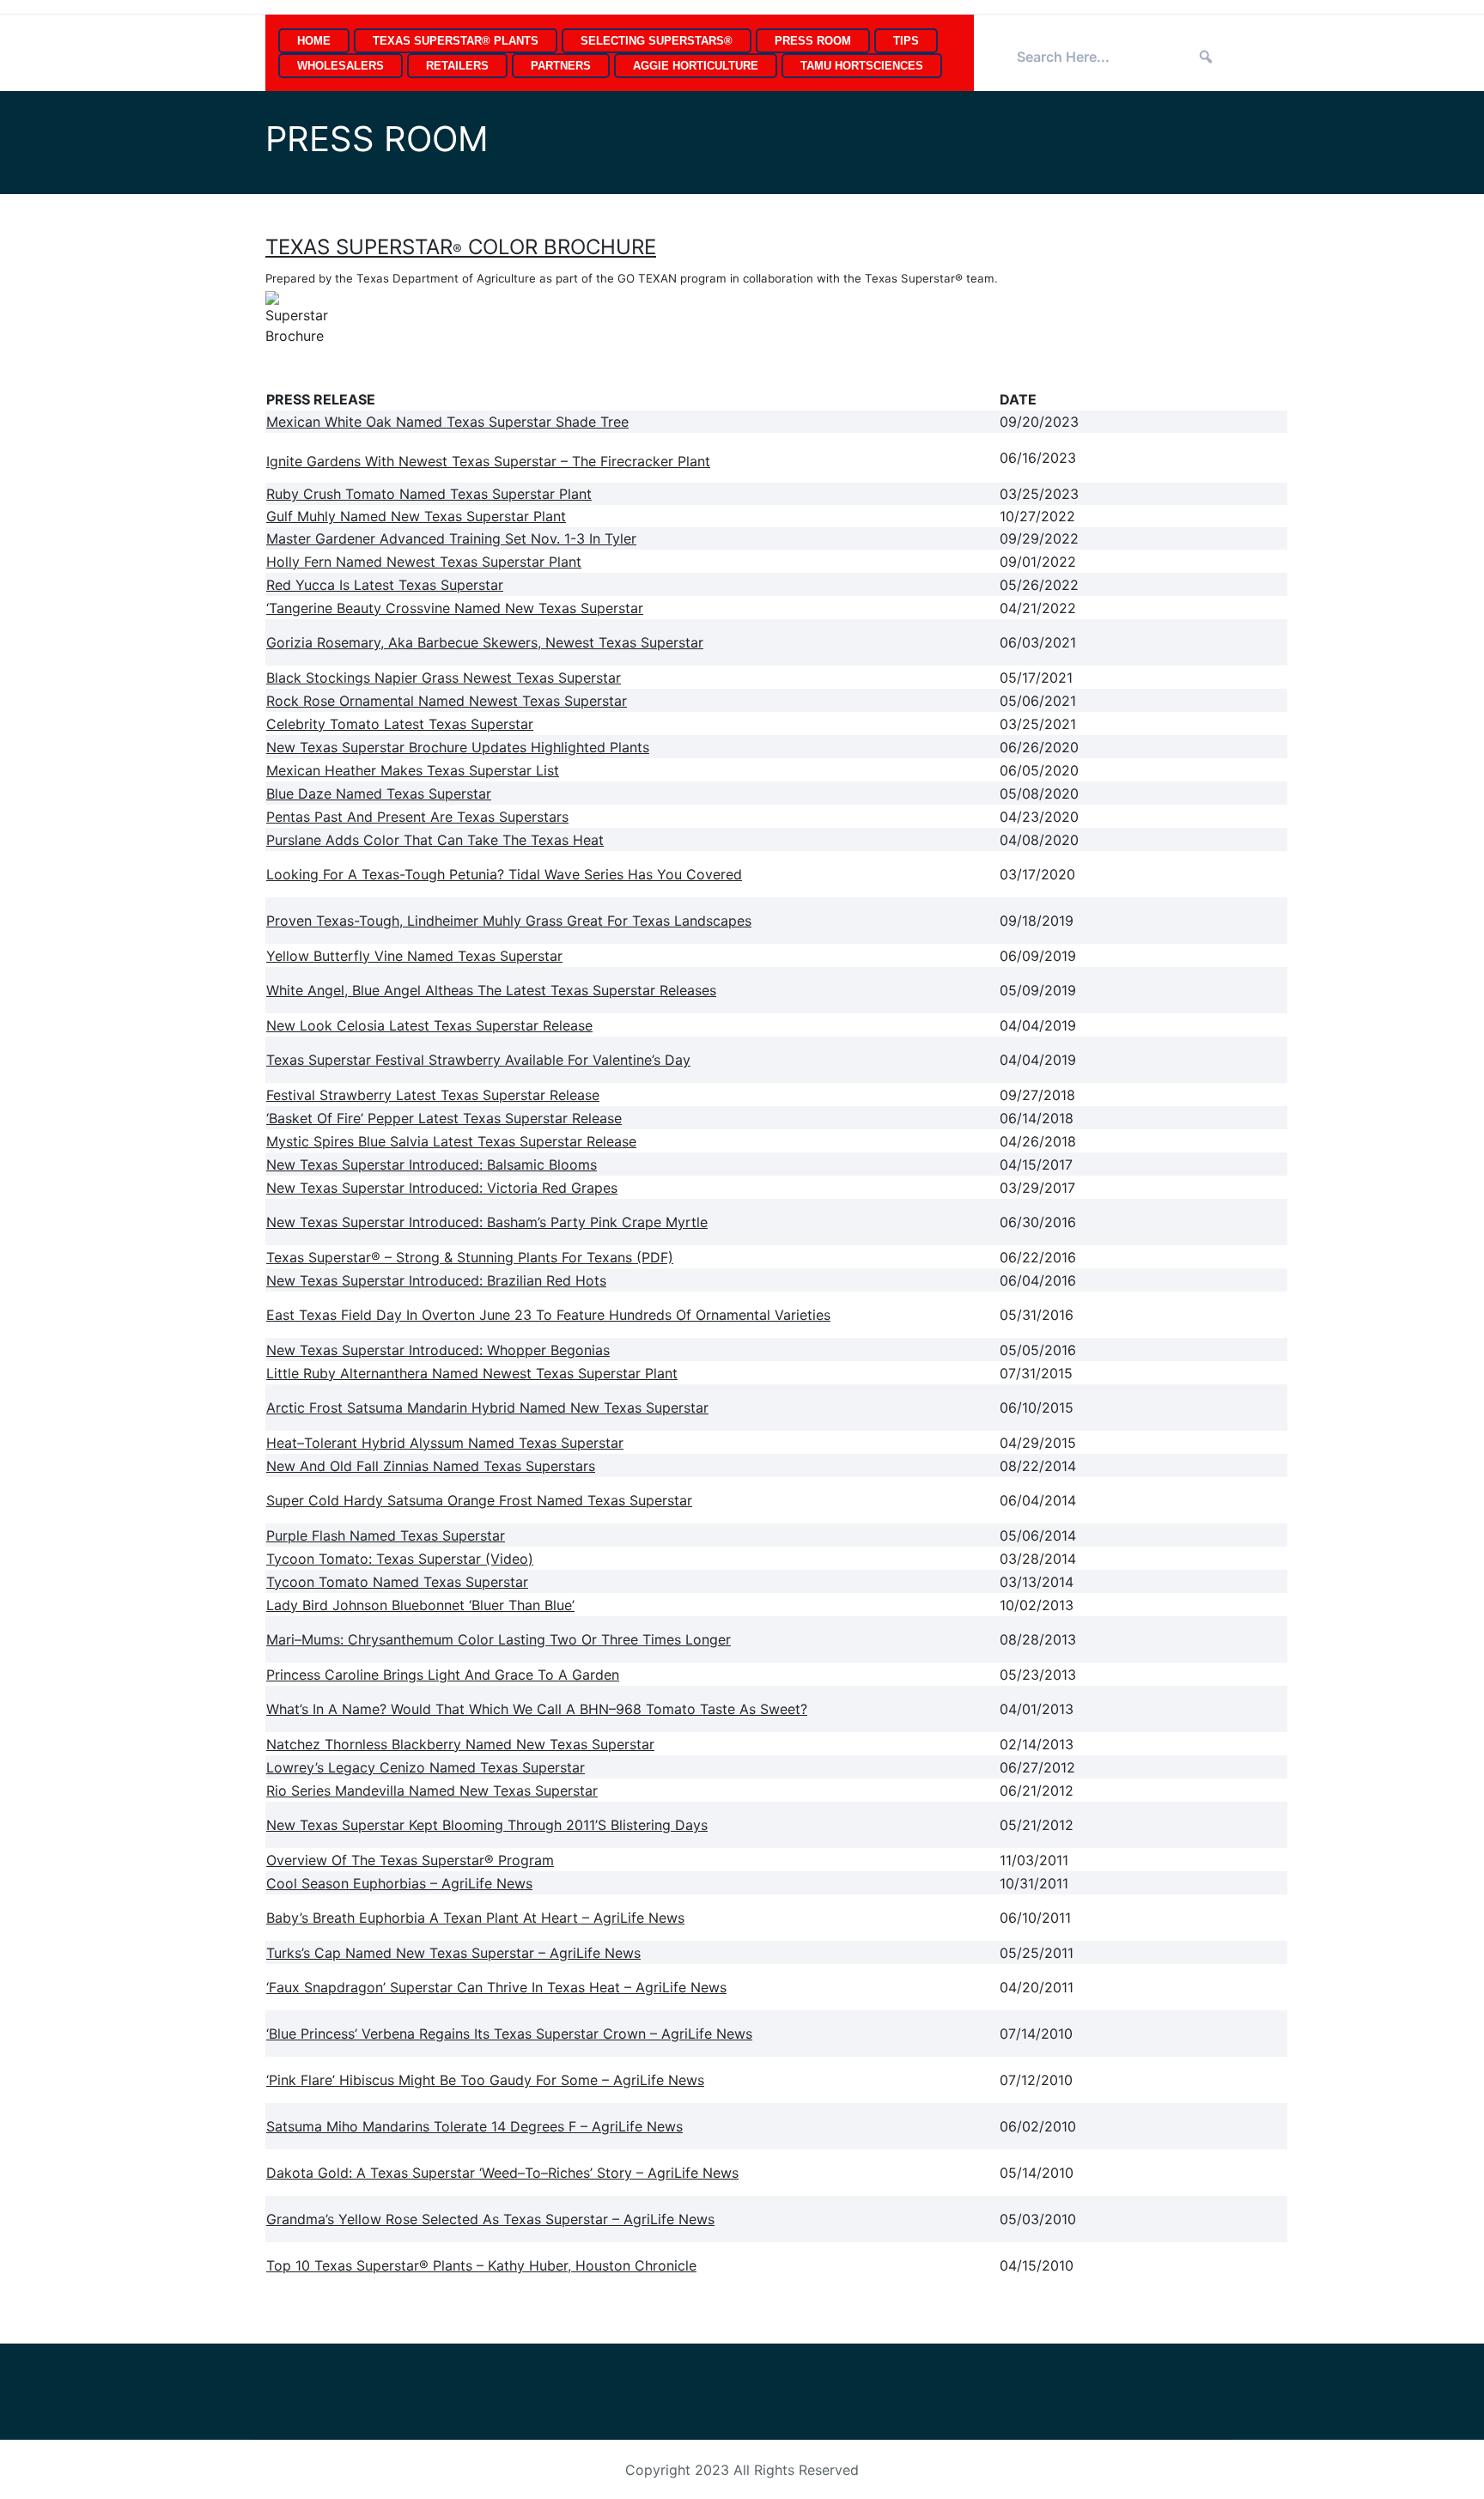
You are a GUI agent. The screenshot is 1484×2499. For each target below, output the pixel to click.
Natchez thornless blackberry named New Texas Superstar (460, 1744)
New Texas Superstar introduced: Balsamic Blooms (432, 1164)
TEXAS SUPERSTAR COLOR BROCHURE (461, 247)
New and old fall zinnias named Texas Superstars (431, 1466)
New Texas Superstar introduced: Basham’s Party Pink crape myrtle (487, 1222)
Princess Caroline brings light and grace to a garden (443, 1675)
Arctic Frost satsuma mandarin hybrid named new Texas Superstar (487, 1408)
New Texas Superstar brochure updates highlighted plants (458, 747)
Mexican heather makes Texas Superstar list (413, 770)
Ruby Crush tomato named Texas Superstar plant (429, 494)
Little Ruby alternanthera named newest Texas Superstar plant (472, 1373)
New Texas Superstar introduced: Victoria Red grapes (442, 1188)
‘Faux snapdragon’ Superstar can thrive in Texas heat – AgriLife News (496, 1987)
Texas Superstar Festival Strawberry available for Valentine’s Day (478, 1060)
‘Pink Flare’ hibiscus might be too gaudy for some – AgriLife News (485, 2080)
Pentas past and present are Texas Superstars (417, 817)
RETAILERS (457, 66)
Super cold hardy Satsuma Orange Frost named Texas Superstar (479, 1500)
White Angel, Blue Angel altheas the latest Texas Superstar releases (491, 990)
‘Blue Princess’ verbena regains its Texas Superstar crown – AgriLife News (509, 2034)
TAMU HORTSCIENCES (862, 66)
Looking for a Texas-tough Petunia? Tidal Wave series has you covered (504, 874)
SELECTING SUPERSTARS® (657, 41)
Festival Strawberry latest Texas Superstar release (433, 1095)
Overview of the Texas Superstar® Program (410, 1860)
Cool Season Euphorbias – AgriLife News (399, 1883)
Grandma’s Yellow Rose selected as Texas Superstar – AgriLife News (490, 2219)
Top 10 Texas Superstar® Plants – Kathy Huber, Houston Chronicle (481, 2265)
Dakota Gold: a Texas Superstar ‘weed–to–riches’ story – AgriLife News (502, 2173)
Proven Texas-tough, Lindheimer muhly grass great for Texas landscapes (509, 921)
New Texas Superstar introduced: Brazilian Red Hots (436, 1280)
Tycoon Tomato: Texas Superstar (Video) (400, 1559)
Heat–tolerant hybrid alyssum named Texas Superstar (445, 1443)
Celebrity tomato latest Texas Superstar (400, 724)
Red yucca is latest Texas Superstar (385, 585)
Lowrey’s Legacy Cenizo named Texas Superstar (426, 1767)
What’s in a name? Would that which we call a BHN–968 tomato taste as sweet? (537, 1709)
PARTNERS (561, 66)
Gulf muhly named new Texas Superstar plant (416, 516)
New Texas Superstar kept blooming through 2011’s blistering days (487, 1825)
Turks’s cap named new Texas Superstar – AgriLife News (453, 1953)
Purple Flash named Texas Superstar (386, 1535)
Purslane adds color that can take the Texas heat (435, 840)
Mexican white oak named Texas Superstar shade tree (447, 422)
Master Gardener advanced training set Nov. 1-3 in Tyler (451, 538)
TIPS (906, 41)
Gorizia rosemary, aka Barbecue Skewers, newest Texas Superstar (485, 642)
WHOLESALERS (341, 66)
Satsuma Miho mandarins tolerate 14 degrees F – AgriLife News (474, 2126)
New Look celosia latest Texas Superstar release (429, 1025)
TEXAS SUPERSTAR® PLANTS (456, 41)
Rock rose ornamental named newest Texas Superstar (447, 701)
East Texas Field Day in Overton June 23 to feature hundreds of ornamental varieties (548, 1315)
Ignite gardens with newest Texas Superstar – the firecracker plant (488, 461)
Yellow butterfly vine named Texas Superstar (414, 956)
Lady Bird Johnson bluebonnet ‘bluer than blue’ (420, 1605)
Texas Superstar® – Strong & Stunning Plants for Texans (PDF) (470, 1257)
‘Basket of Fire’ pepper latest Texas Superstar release (444, 1118)
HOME (314, 41)
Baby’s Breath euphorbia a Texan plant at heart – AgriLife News (475, 1918)
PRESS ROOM (813, 41)
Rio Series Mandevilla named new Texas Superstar (432, 1791)
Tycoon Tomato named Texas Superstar (397, 1582)
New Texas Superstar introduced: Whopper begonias (438, 1350)
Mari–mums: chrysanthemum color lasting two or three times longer (499, 1639)
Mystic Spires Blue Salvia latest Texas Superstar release (451, 1141)
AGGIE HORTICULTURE (696, 66)
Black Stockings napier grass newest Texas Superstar (444, 678)
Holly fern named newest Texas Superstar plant (424, 562)
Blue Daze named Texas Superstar (379, 793)
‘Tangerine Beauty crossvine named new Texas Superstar (455, 608)
